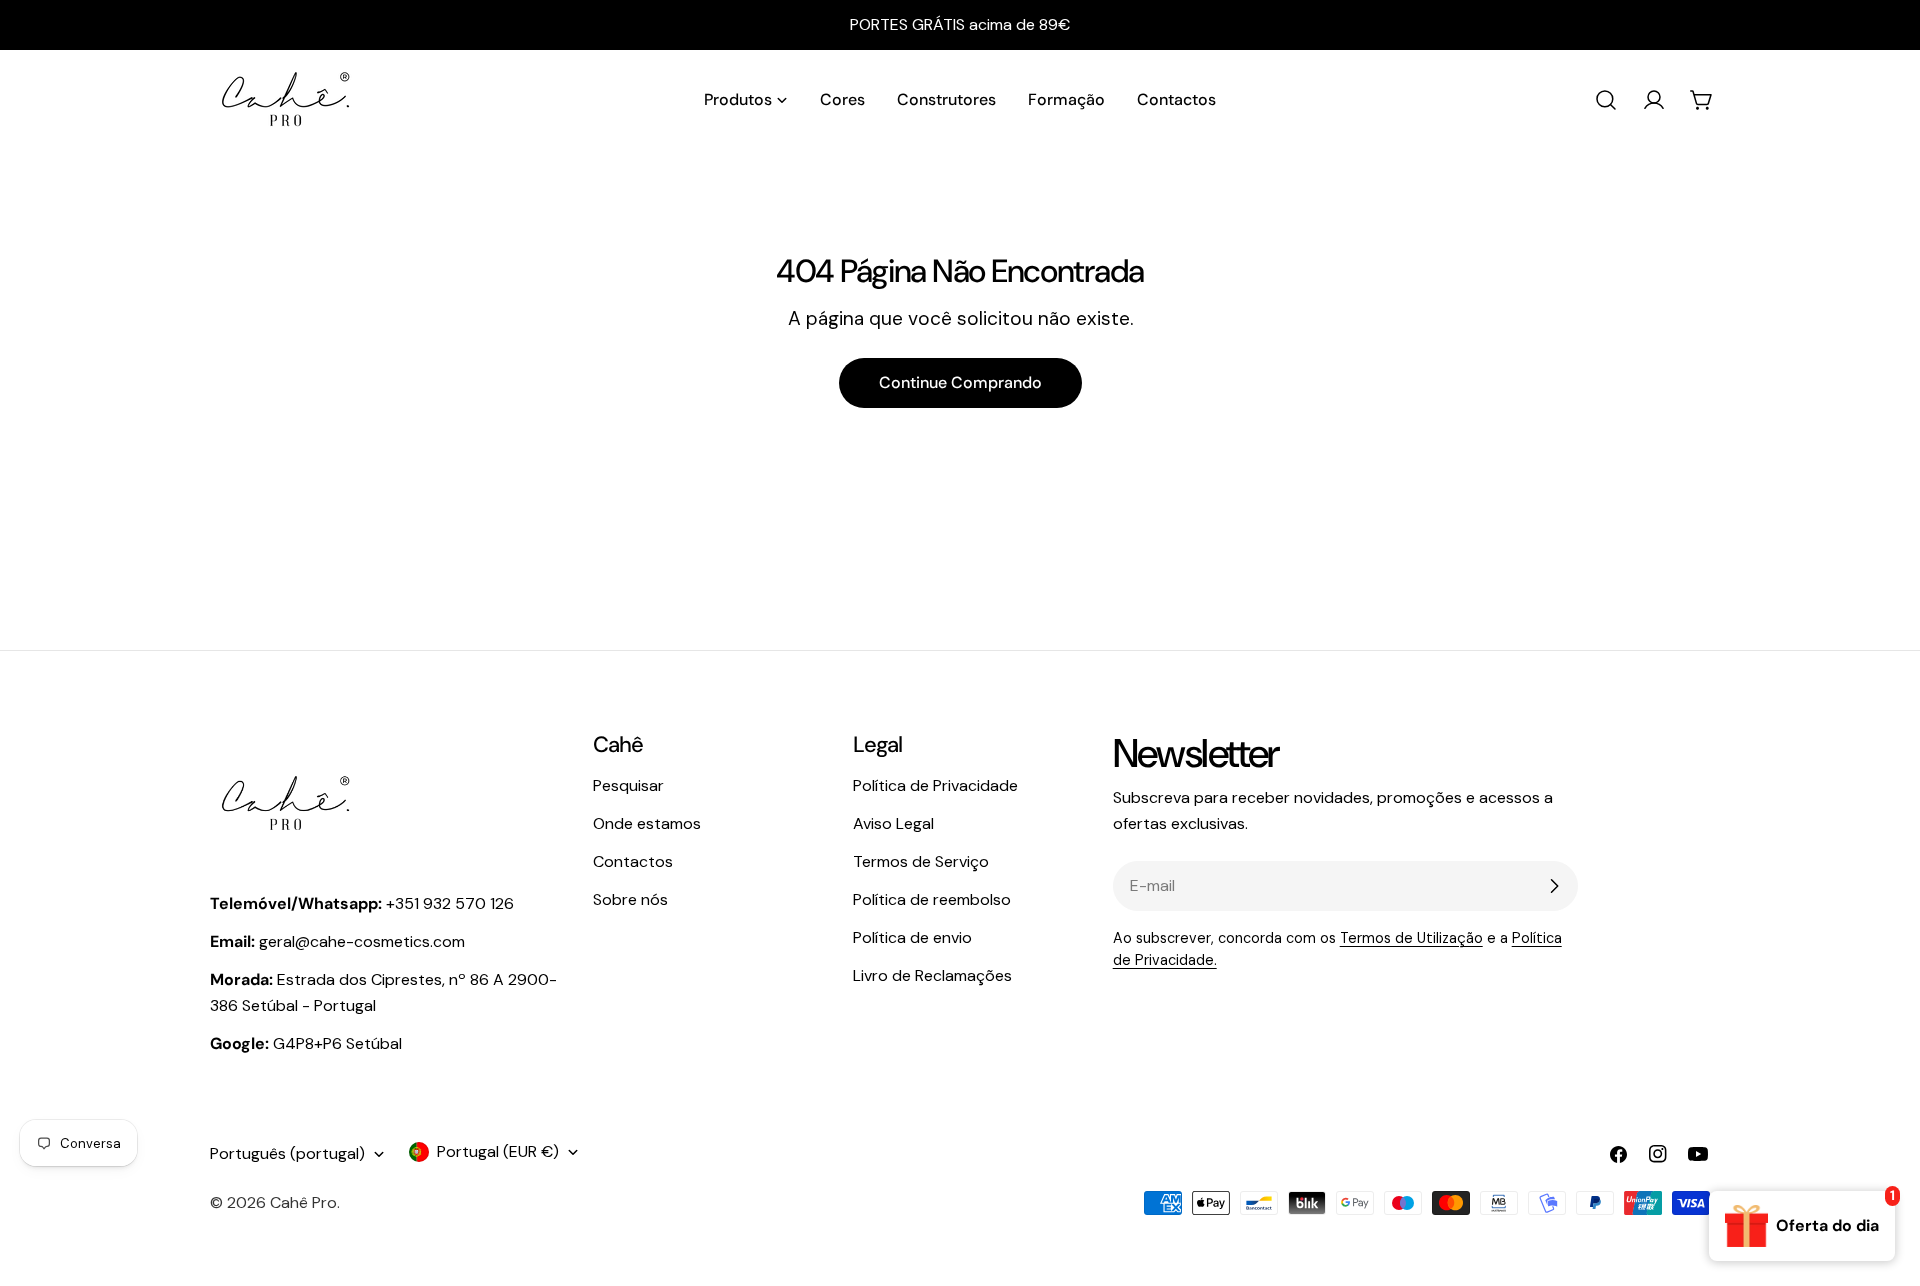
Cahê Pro (303, 1202)
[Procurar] (1606, 100)
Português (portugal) (287, 1153)
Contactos (633, 861)
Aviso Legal (893, 823)
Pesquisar (628, 785)
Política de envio (912, 937)
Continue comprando (960, 382)
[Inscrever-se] (1554, 886)
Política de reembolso (932, 899)
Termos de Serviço (921, 861)
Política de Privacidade (935, 785)
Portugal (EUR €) (498, 1151)
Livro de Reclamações (932, 975)
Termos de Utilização (1411, 938)
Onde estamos (647, 823)
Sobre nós (630, 899)
